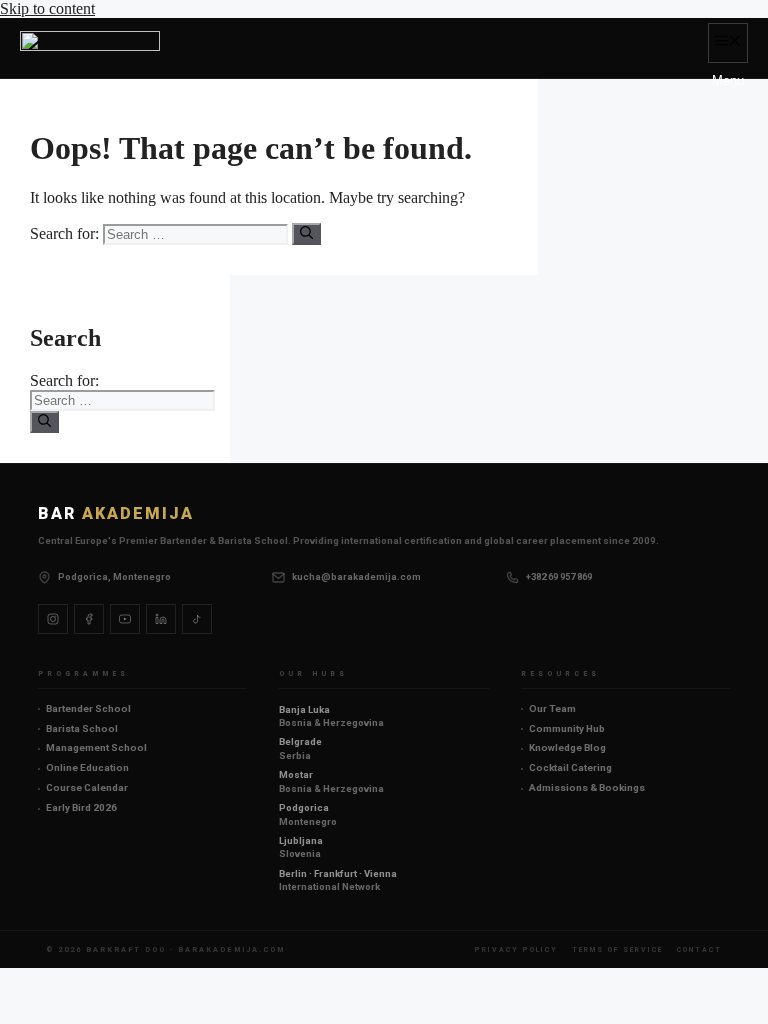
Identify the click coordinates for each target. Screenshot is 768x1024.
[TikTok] (197, 619)
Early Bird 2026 (81, 807)
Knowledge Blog (567, 747)
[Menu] (728, 43)
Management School (96, 747)
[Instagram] (53, 619)
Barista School (82, 728)
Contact (699, 949)
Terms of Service (617, 949)
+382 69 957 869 (559, 576)
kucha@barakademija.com (356, 576)
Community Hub (567, 728)
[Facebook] (89, 619)
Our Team (552, 708)
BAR (116, 513)
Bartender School (88, 708)
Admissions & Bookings (587, 787)
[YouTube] (125, 619)
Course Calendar (87, 787)
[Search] (306, 234)
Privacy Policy (516, 949)
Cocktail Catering (570, 767)
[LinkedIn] (161, 619)
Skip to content (47, 8)
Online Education (87, 767)
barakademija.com (231, 949)
